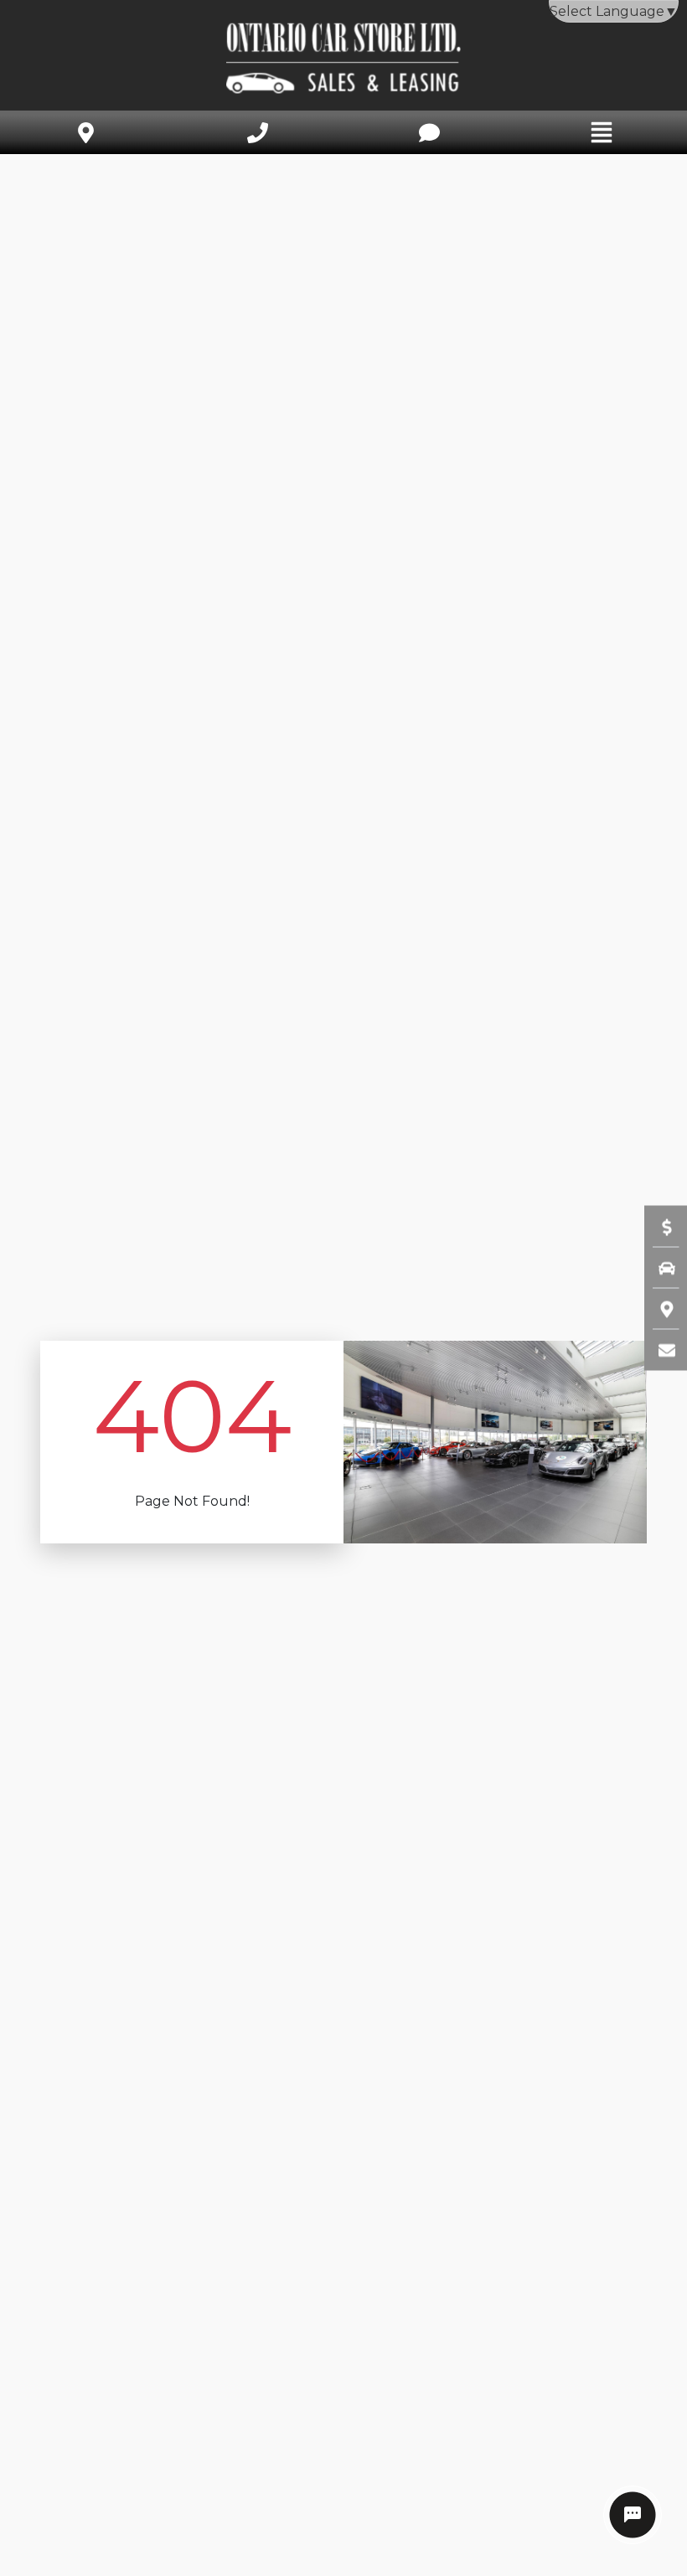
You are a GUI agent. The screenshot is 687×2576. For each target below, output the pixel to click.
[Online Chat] (633, 2515)
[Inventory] (659, 1268)
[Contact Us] (659, 1350)
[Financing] (659, 1227)
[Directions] (659, 1309)
